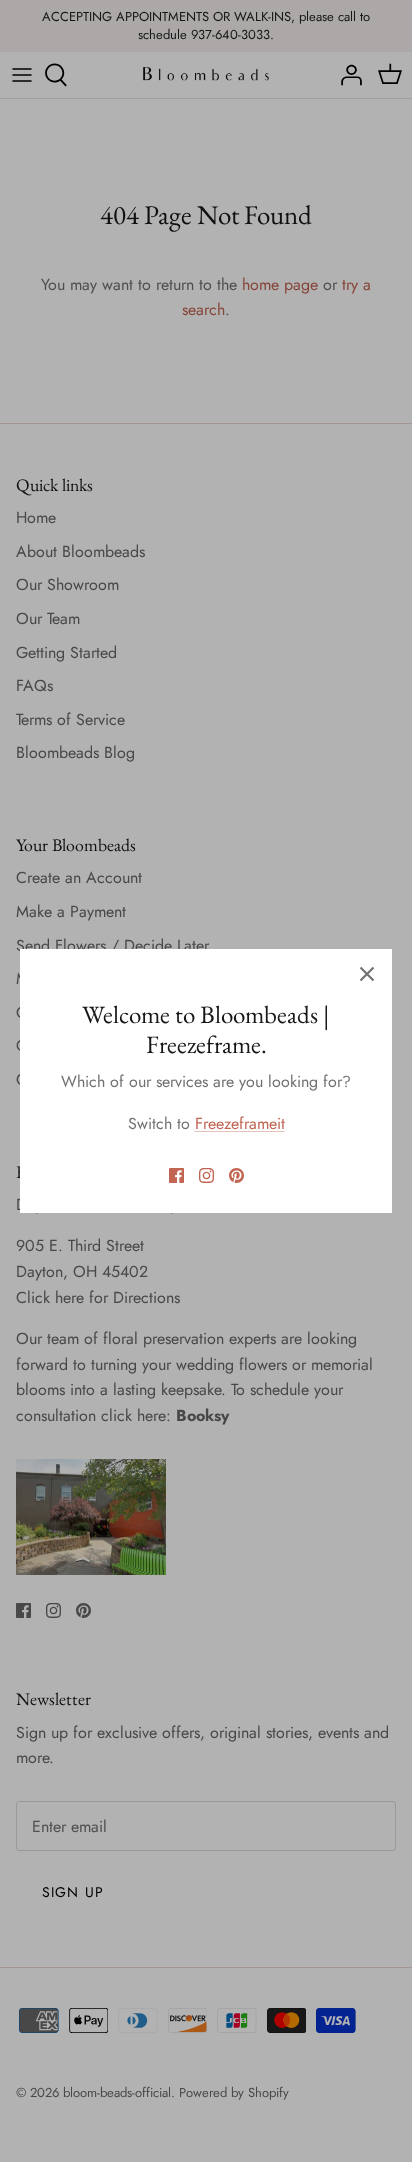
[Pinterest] (236, 1175)
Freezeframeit (240, 1123)
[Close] (367, 974)
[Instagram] (206, 1175)
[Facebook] (176, 1175)
